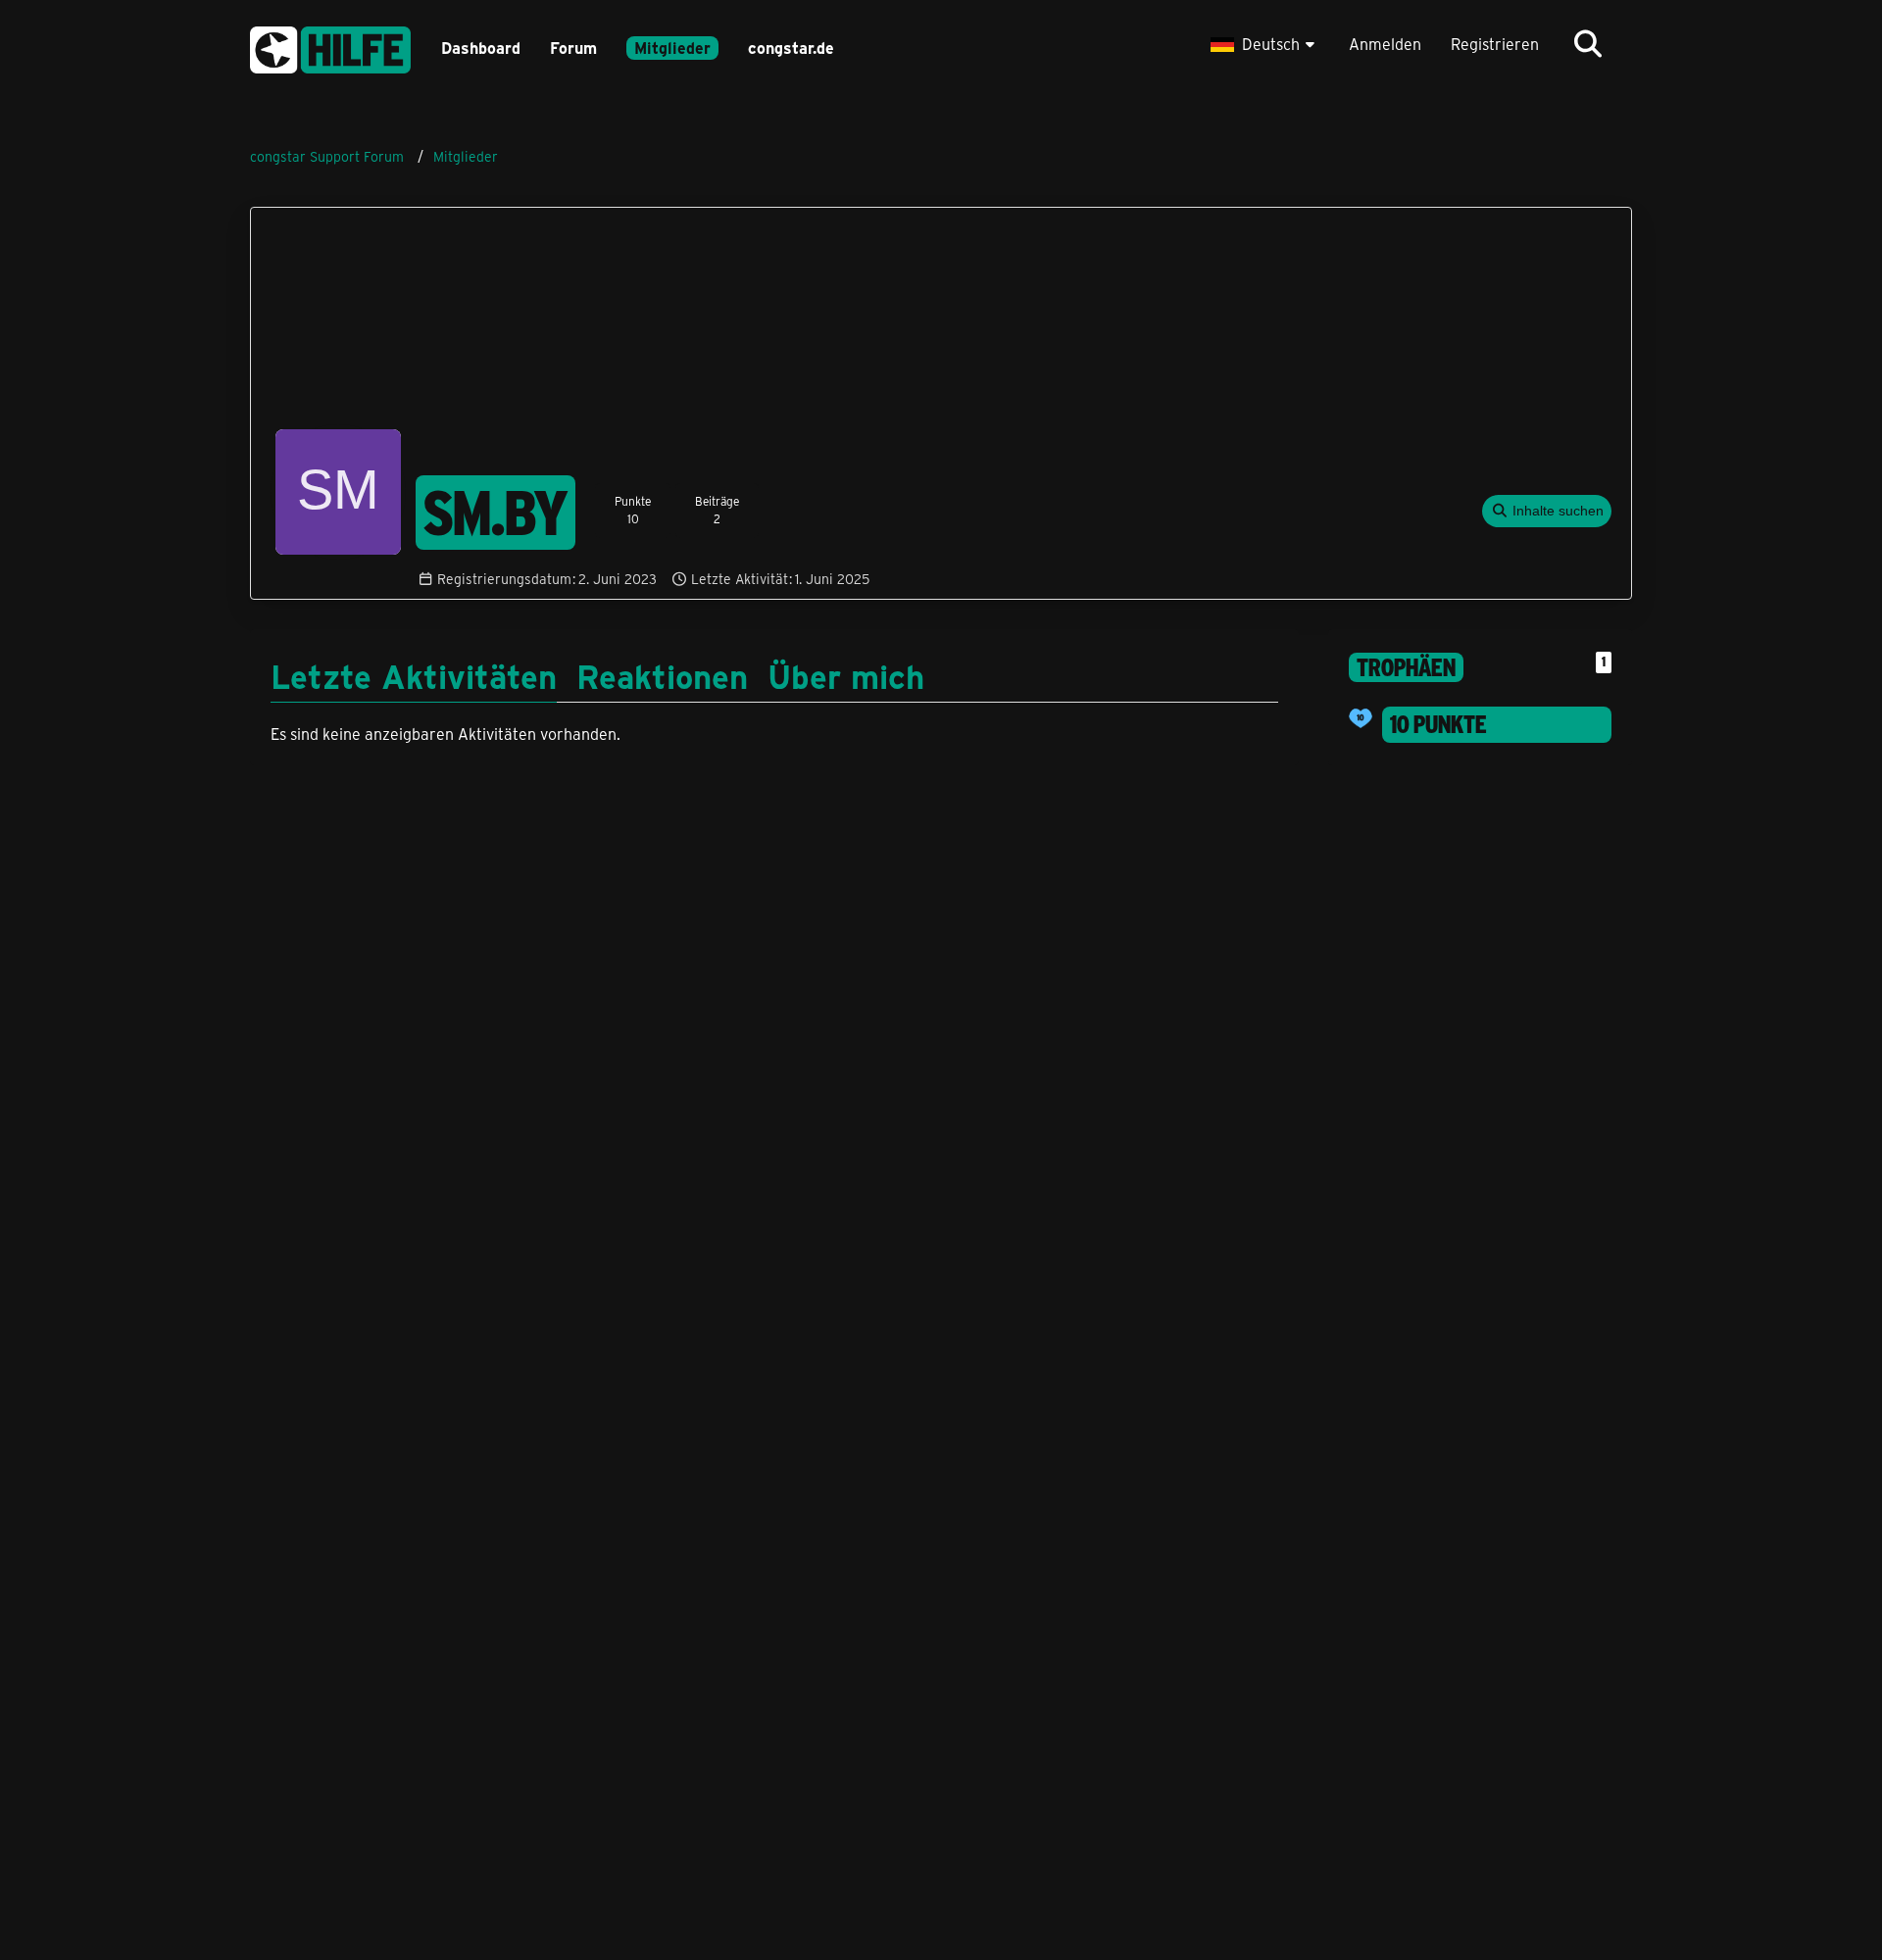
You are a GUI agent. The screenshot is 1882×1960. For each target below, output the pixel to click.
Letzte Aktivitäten (414, 675)
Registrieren (1495, 44)
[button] (1265, 44)
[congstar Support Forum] (330, 47)
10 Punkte (1438, 724)
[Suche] (1588, 44)
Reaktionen (662, 675)
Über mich (846, 675)
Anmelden (1385, 44)
